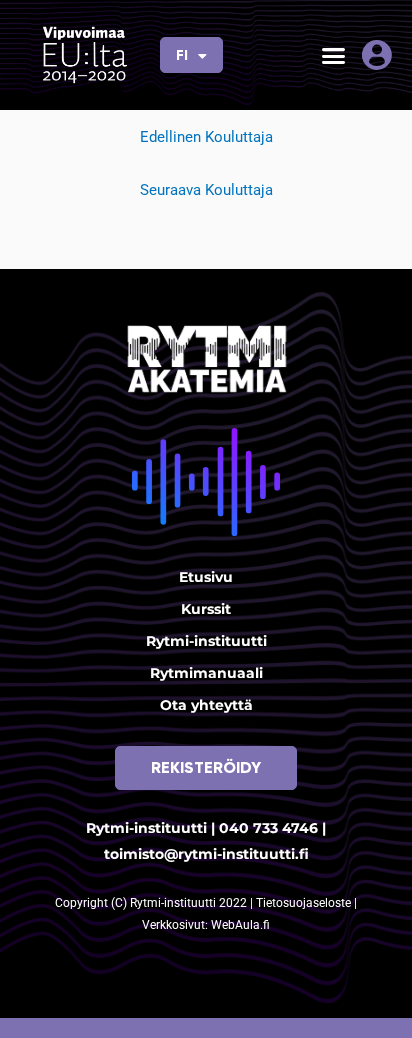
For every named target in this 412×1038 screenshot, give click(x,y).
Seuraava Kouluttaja (206, 190)
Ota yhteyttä (206, 705)
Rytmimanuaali (206, 673)
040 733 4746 (268, 828)
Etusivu (206, 577)
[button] (333, 55)
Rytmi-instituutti (206, 641)
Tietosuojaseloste (305, 903)
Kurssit (206, 609)
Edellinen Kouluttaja (206, 137)
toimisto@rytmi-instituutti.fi (206, 854)
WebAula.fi (240, 925)
